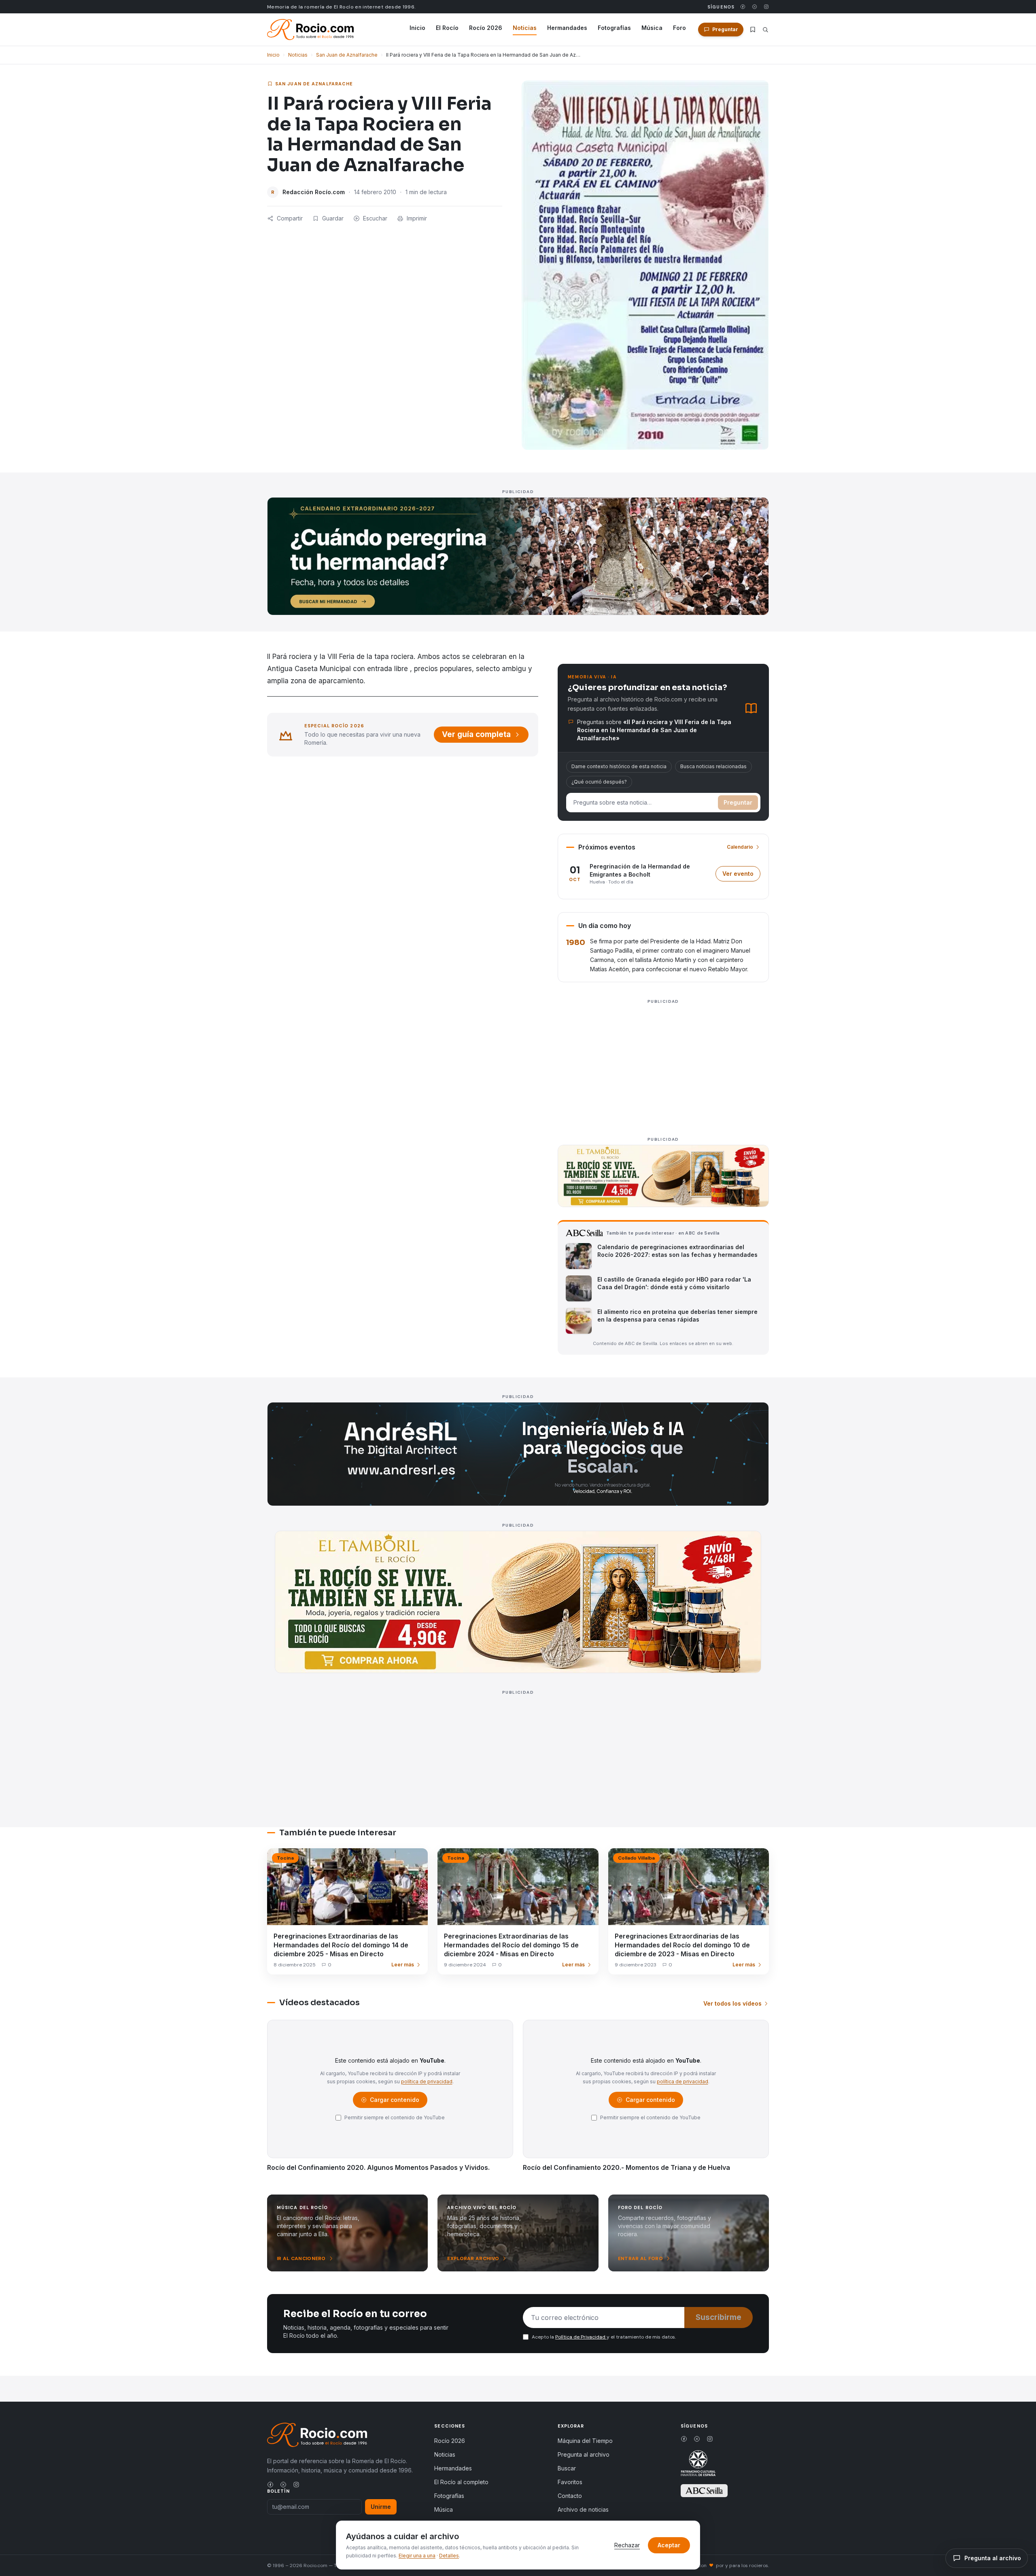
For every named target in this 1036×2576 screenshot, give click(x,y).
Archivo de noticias (583, 2509)
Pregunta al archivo (584, 2454)
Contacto (570, 2496)
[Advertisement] (663, 1063)
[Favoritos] (753, 30)
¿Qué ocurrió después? (599, 782)
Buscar (567, 2468)
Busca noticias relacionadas (713, 766)
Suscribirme (719, 2317)
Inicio (417, 28)
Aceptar (669, 2545)
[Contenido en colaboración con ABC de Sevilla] (704, 2491)
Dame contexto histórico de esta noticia (619, 766)
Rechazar (627, 2545)
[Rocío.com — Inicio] (310, 30)
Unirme (381, 2507)
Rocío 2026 (486, 28)
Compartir (290, 218)
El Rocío (447, 28)
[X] (755, 7)
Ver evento (741, 876)
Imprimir (417, 218)
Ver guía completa (476, 734)
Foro (679, 28)
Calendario (740, 847)
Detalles (449, 2556)
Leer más (403, 1965)
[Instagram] (766, 7)
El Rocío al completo (461, 2482)
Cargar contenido (394, 2102)
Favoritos (570, 2482)
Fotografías (614, 28)
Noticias (525, 28)
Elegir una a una (417, 2556)
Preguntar (738, 802)
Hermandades (567, 28)
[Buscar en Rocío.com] (765, 30)
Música (652, 28)
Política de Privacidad (581, 2337)
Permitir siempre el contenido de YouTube (395, 2117)
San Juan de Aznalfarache (347, 55)
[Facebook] (743, 7)
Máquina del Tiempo (585, 2441)
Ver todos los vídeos (732, 2003)
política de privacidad (427, 2081)
